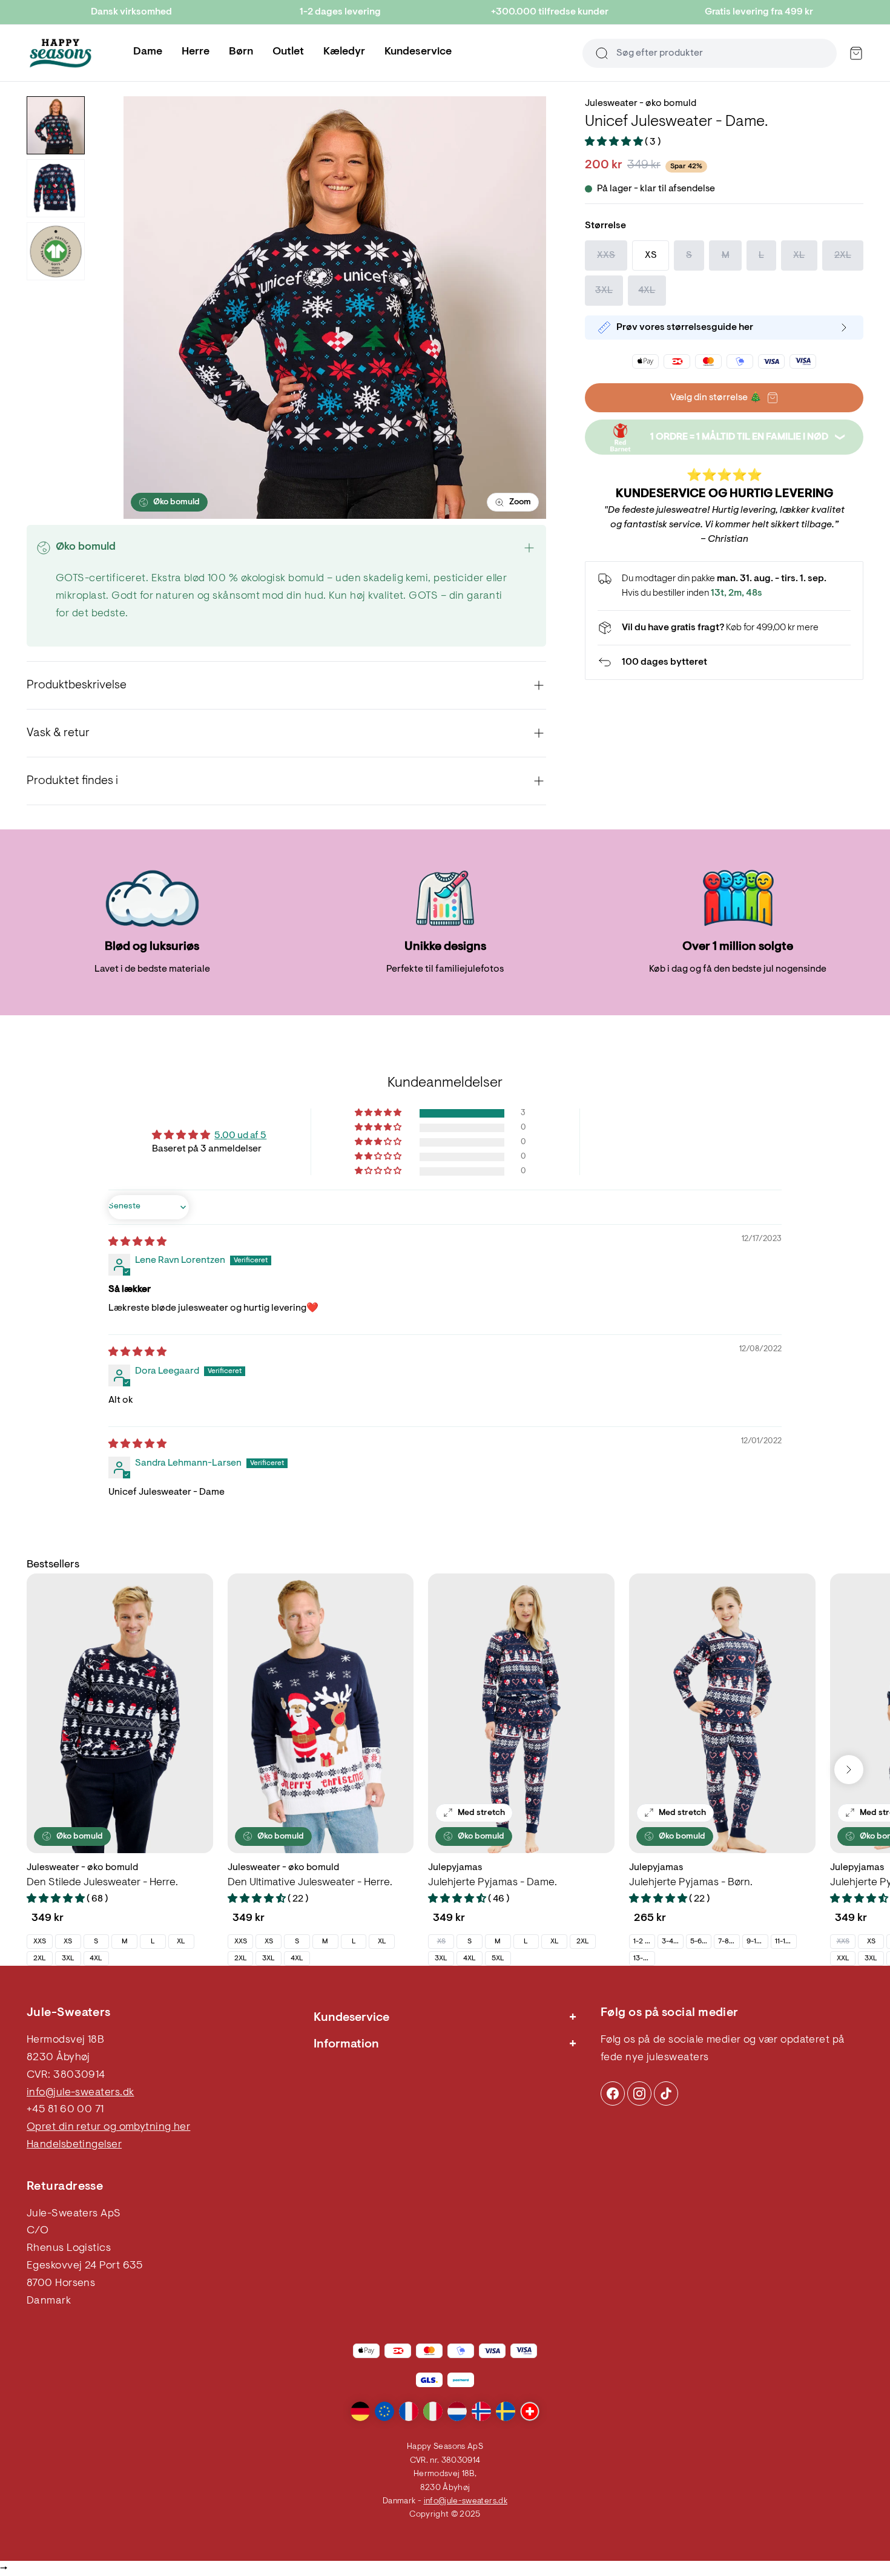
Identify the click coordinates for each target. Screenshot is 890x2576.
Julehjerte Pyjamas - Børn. (691, 1883)
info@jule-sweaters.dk (80, 2093)
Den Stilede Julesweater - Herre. (102, 1883)
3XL (68, 1958)
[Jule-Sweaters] (61, 53)
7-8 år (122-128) (729, 1942)
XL (181, 1942)
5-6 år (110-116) (701, 1942)
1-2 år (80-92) (644, 1942)
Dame (148, 52)
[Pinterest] (639, 2093)
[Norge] (481, 2411)
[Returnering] (724, 662)
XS (68, 1942)
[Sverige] (506, 2411)
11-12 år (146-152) (786, 1942)
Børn (241, 52)
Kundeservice (418, 52)
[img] (137, 1242)
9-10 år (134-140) (757, 1942)
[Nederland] (457, 2411)
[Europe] (384, 2411)
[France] (409, 2411)
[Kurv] (856, 53)
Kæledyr (344, 52)
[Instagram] (613, 2093)
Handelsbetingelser (74, 2145)
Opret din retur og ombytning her (108, 2127)
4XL (96, 1958)
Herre (196, 52)
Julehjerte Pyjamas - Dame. (493, 1883)
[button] (615, 142)
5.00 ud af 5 (240, 1136)
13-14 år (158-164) (644, 1958)
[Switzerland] (530, 2411)
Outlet (288, 52)
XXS (40, 1942)
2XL (40, 1958)
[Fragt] (724, 628)
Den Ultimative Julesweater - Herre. (310, 1883)
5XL (498, 1958)
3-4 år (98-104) (672, 1942)
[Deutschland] (360, 2411)
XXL (843, 1958)
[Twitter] (666, 2093)
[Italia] (433, 2411)
